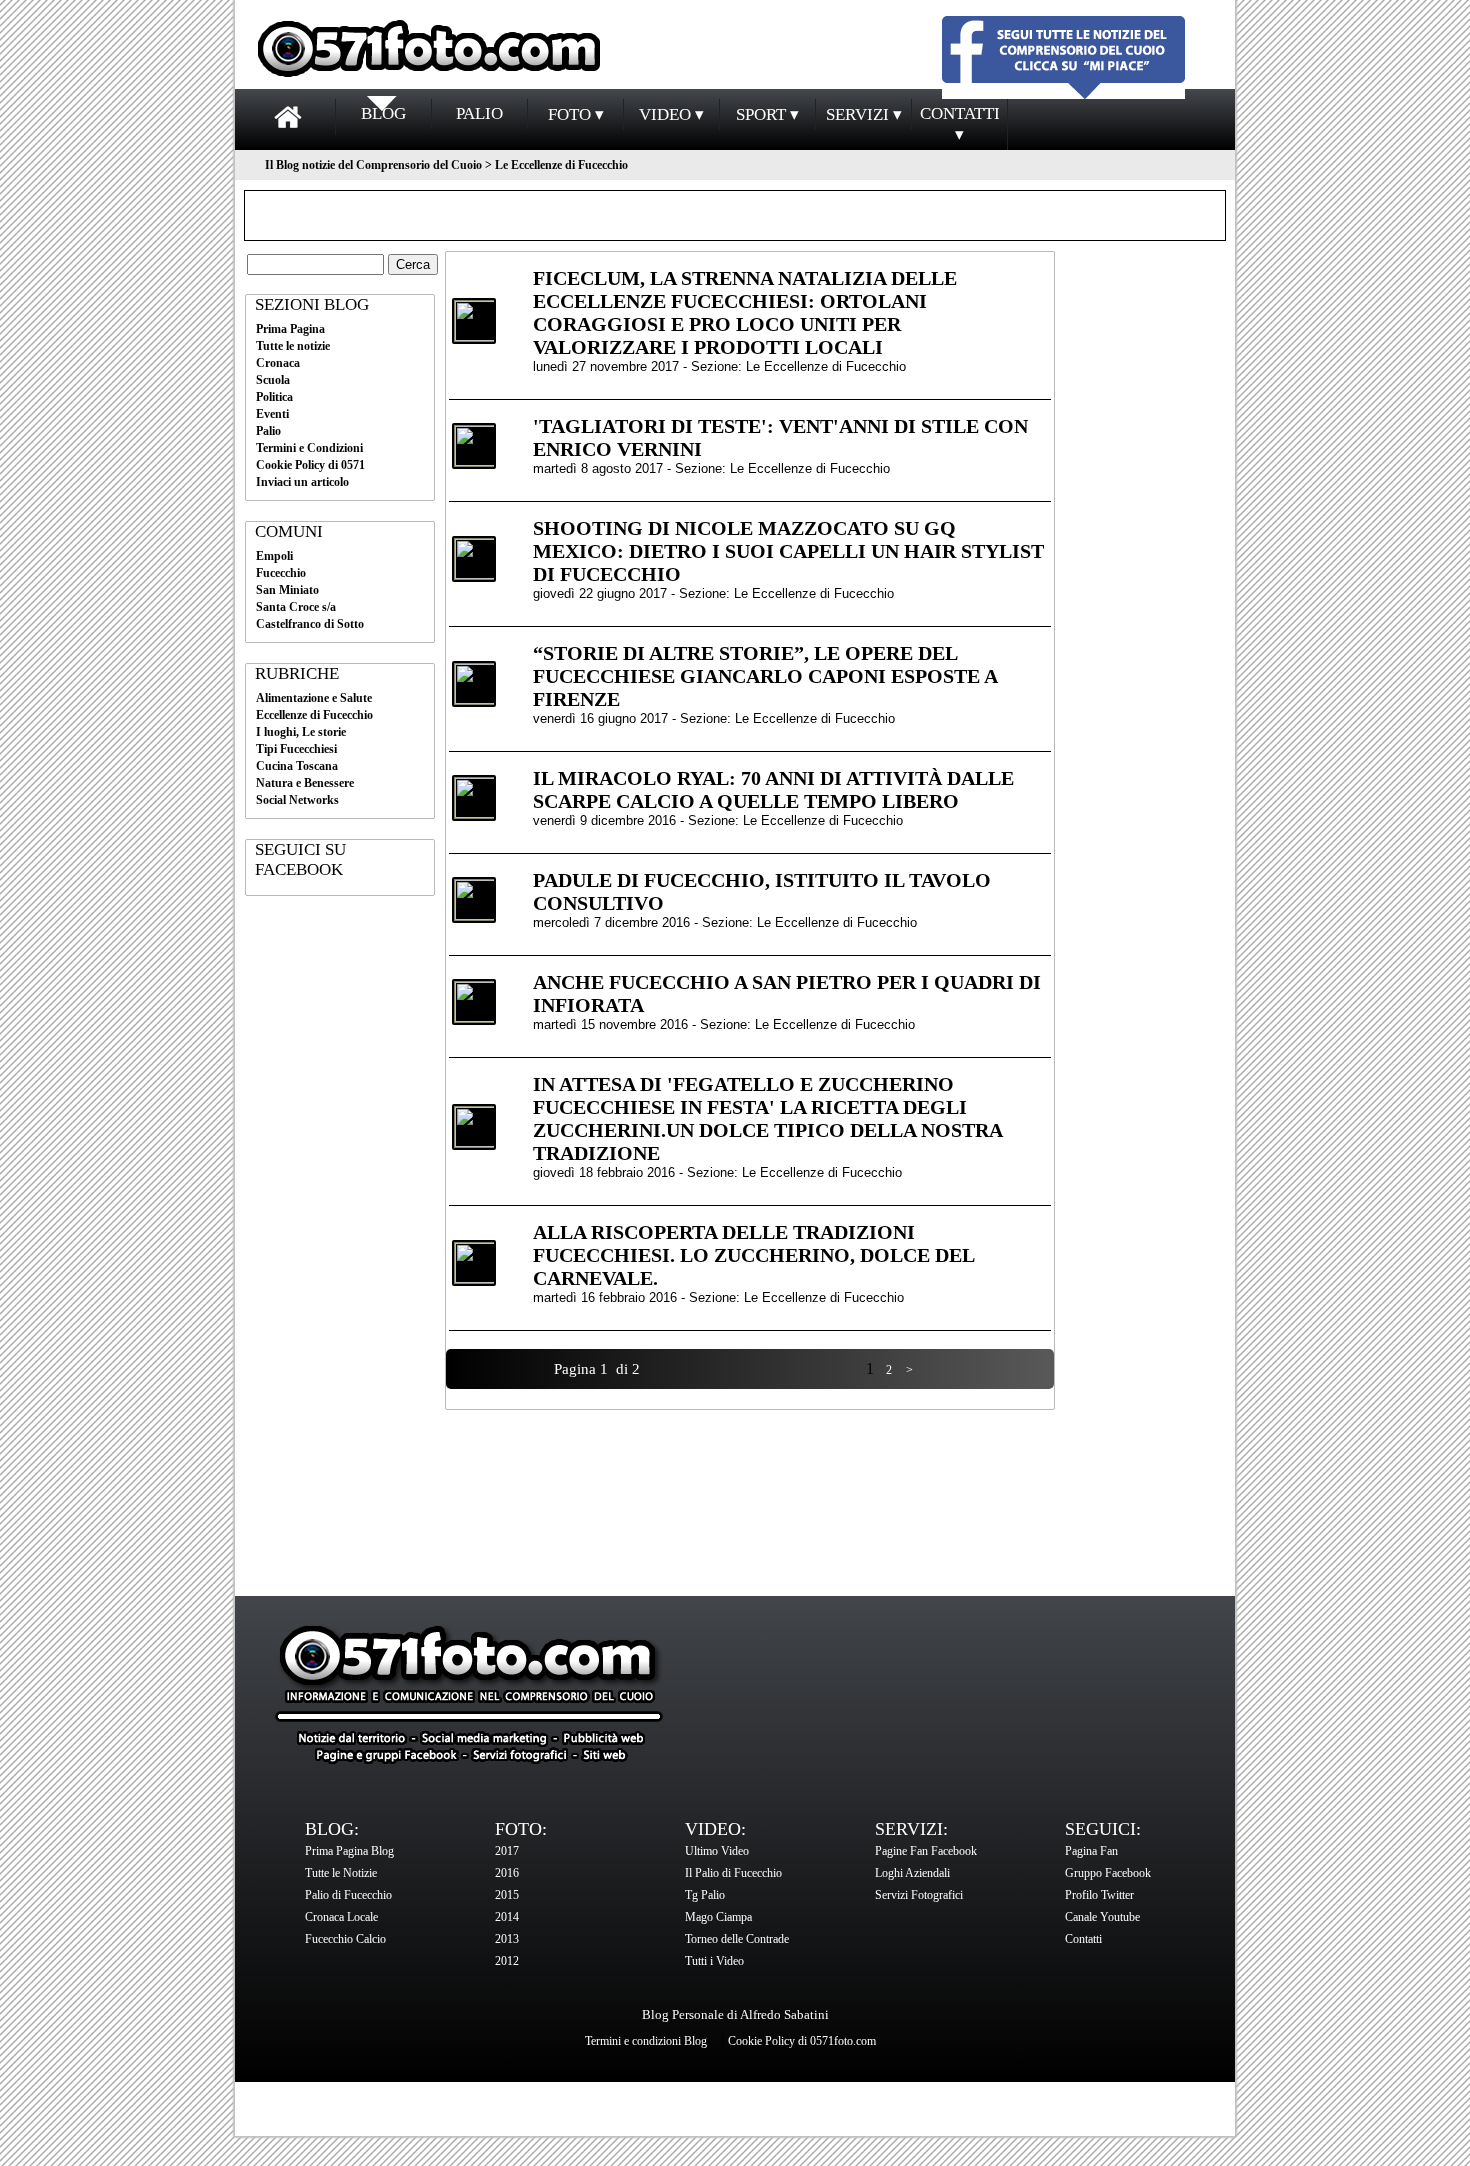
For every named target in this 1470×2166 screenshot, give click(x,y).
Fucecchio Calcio (345, 1939)
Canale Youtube (1102, 1917)
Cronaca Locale (341, 1917)
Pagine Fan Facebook (926, 1851)
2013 (507, 1939)
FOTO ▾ (576, 114)
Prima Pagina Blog (349, 1851)
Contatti (1083, 1939)
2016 (507, 1873)
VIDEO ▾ (671, 114)
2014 (507, 1917)
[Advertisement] (340, 1219)
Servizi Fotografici (919, 1895)
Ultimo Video (717, 1851)
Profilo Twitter (1099, 1895)
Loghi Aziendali (912, 1873)
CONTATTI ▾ (960, 124)
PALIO (479, 113)
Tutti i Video (714, 1961)
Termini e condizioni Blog (646, 2041)
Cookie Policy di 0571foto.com (802, 2041)
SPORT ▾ (767, 114)
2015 (507, 1895)
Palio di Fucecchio (348, 1895)
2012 (507, 1961)
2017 (507, 1851)
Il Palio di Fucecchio (733, 1873)
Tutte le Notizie (341, 1873)
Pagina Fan (1091, 1851)
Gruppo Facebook (1108, 1873)
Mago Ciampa (718, 1917)
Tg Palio (705, 1895)
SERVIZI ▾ (864, 114)
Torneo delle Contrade (737, 1939)
